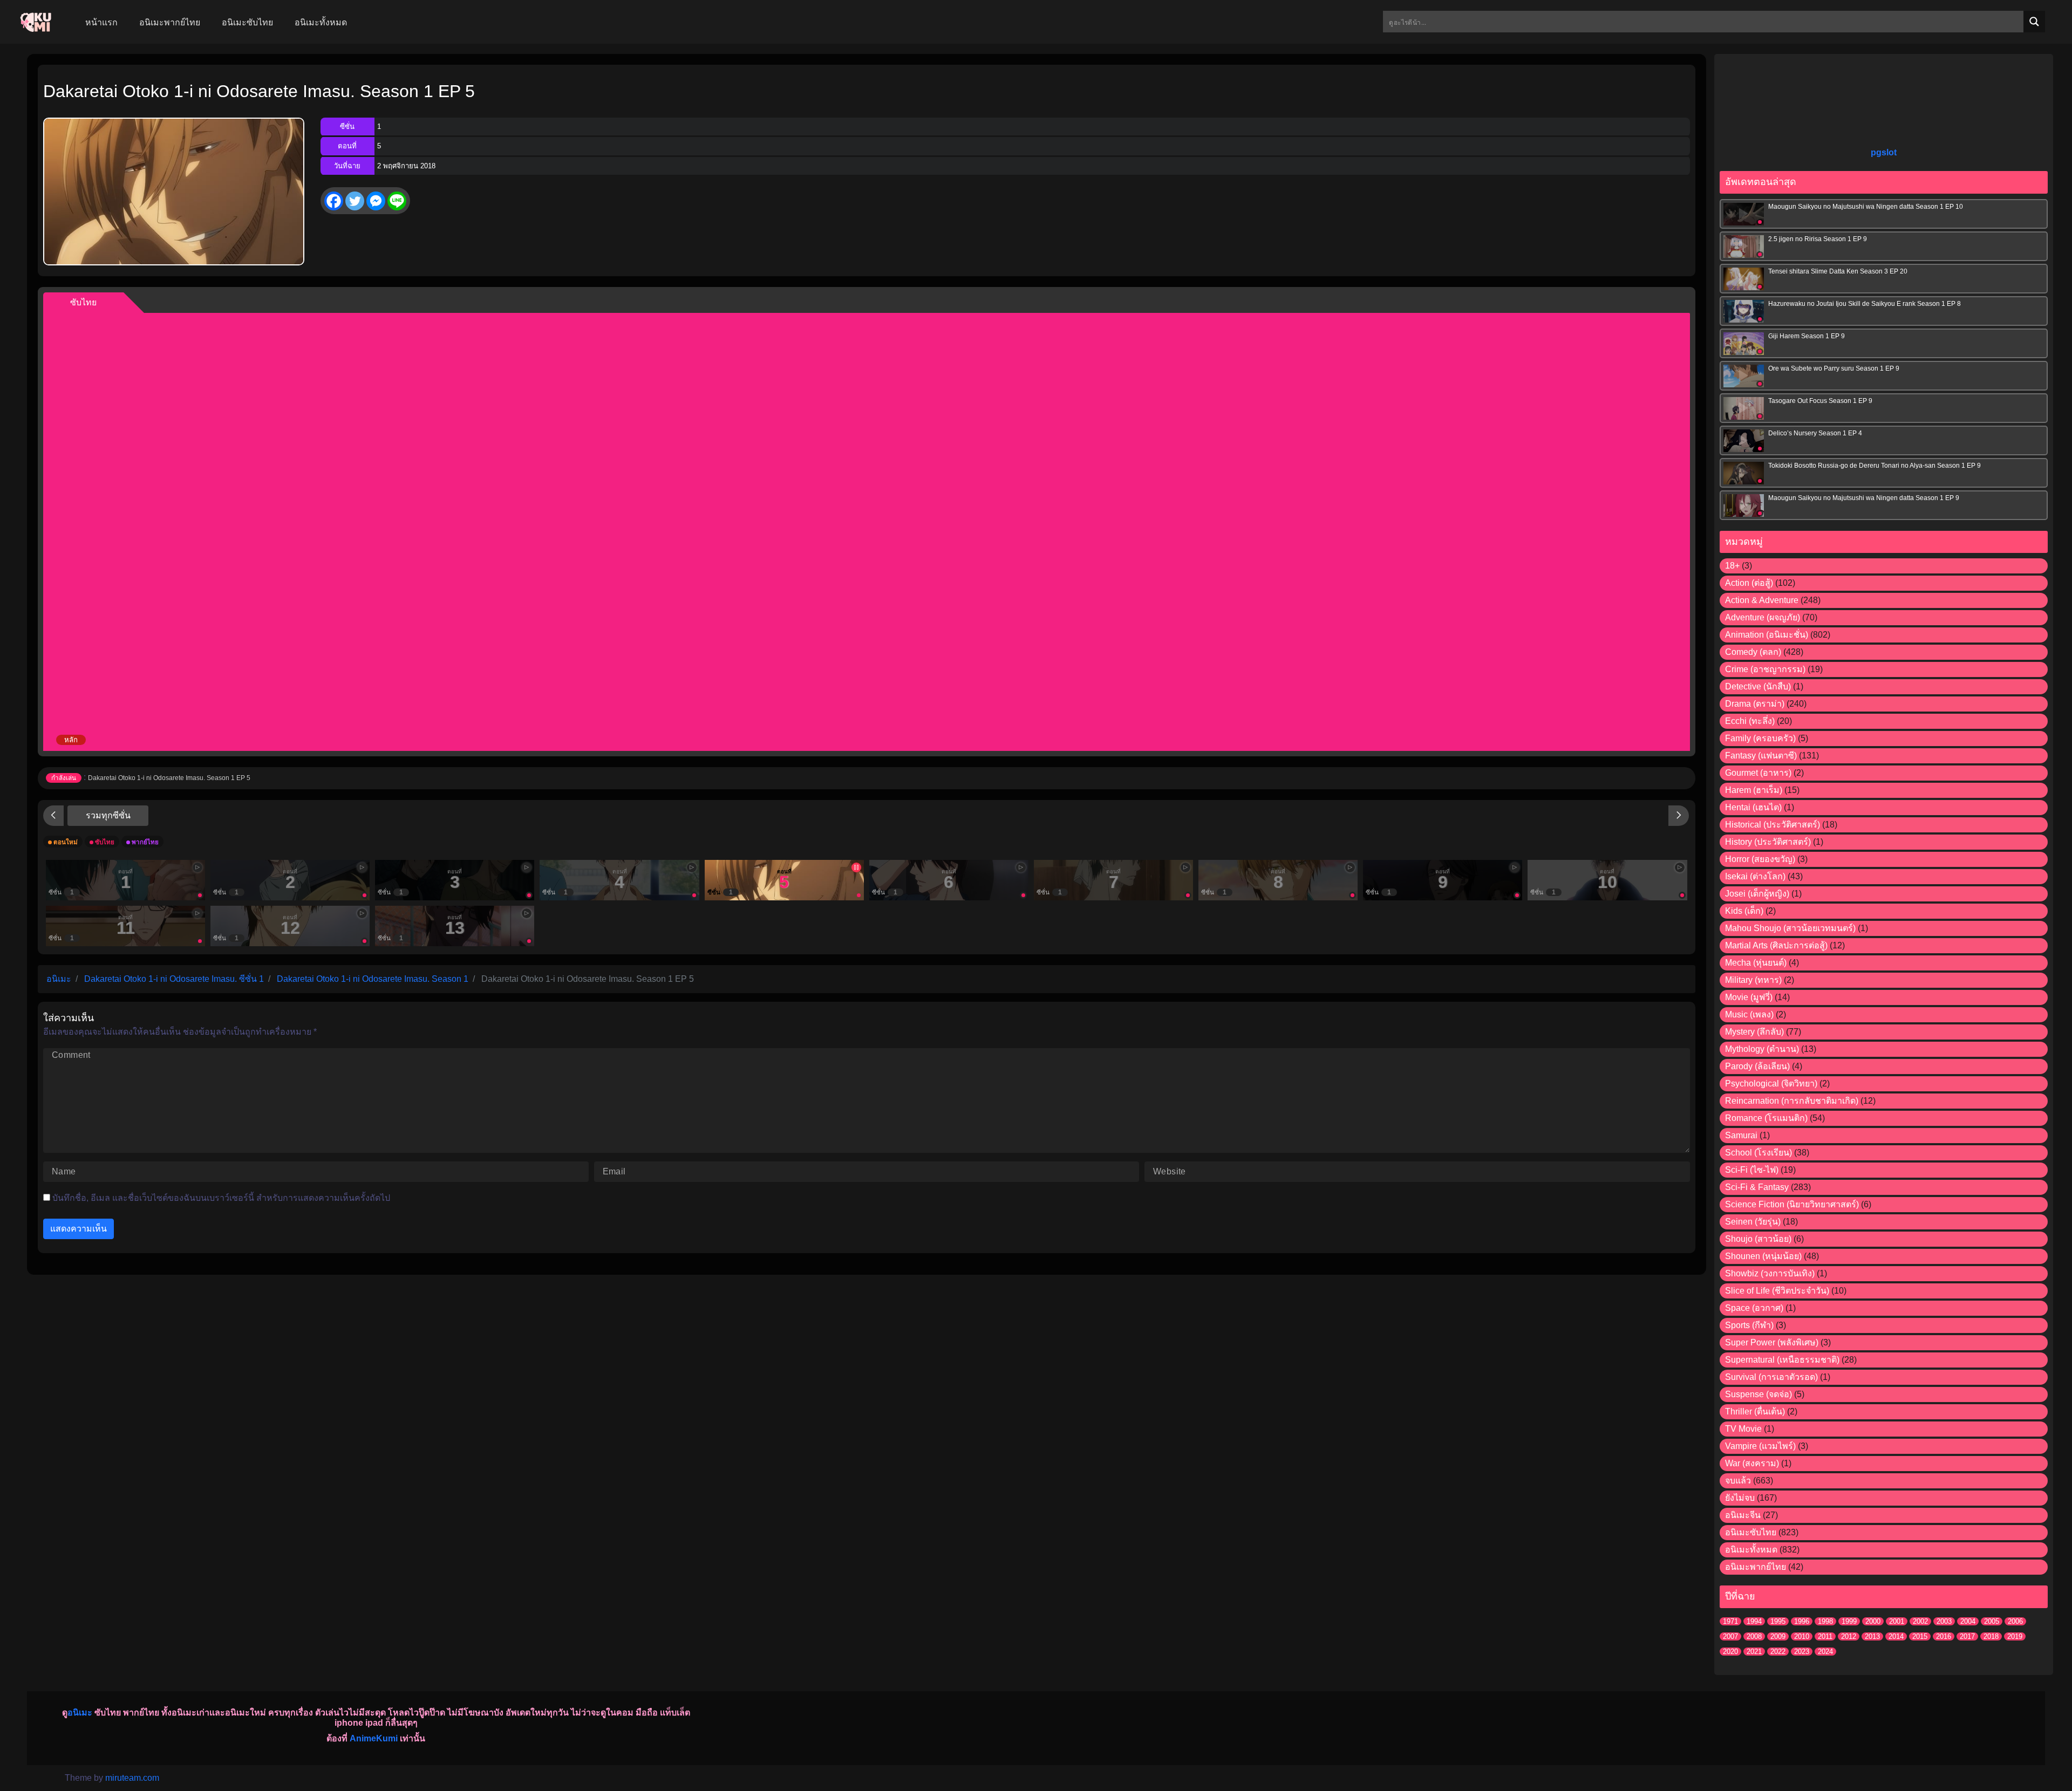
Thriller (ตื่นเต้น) (1755, 1411)
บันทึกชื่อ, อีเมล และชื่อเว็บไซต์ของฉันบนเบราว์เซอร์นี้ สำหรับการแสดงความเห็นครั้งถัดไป (221, 1198)
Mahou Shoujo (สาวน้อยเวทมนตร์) (1790, 928)
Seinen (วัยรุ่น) (1753, 1222)
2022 (1778, 1652)
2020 (1730, 1652)
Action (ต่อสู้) (1749, 583)
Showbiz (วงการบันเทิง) (1770, 1273)
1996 (1802, 1621)
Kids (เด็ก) (1744, 911)
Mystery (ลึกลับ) (1754, 1032)
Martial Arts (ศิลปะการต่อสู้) (1776, 945)
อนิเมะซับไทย (1751, 1532)
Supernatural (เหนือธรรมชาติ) (1782, 1360)
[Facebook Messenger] (376, 201)
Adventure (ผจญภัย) (1763, 617)
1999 (1849, 1621)
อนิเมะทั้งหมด (1751, 1550)
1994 (1754, 1621)
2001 (1897, 1621)
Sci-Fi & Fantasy (1757, 1187)
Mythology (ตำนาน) (1762, 1049)
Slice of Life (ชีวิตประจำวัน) (1777, 1291)
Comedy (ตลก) (1753, 652)
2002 (1920, 1621)
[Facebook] (334, 201)
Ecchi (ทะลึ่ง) (1750, 721)
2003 (1944, 1621)
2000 (1873, 1621)
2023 (1802, 1652)
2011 (1825, 1636)
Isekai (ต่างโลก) (1755, 876)
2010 (1802, 1636)
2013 (1872, 1636)
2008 (1754, 1636)
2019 (2015, 1636)
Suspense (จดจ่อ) (1759, 1394)
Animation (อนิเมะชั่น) (1767, 635)
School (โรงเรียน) (1759, 1153)
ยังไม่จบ (1740, 1498)
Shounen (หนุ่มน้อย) (1763, 1256)
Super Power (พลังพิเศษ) (1772, 1342)
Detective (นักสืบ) (1758, 686)
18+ (1732, 566)
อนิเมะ (80, 1713)
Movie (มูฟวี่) (1749, 997)
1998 (1825, 1621)
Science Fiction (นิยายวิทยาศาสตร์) (1792, 1204)
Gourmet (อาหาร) (1758, 773)
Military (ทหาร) (1753, 980)
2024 (1825, 1652)
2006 (2015, 1621)
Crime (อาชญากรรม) (1765, 669)
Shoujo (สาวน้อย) (1758, 1239)
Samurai (1741, 1135)
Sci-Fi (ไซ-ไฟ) (1752, 1170)
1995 (1778, 1621)
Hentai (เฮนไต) (1753, 807)
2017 (1967, 1636)
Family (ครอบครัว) (1760, 738)
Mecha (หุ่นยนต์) (1756, 963)
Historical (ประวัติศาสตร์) (1773, 825)
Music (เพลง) (1749, 1014)
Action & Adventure (1762, 600)
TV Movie (1743, 1429)
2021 (1754, 1652)
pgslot (1884, 152)
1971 (1730, 1621)
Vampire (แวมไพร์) (1760, 1446)
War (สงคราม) (1752, 1463)
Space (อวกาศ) (1754, 1308)
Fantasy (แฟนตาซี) (1761, 756)
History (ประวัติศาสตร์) (1768, 842)
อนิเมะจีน (1743, 1515)
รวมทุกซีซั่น (108, 815)
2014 (1896, 1636)
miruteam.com (132, 1778)
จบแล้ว (1738, 1481)
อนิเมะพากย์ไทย (1756, 1567)
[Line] (397, 201)
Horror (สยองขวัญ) (1760, 859)
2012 (1849, 1636)
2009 (1778, 1636)
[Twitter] (355, 201)
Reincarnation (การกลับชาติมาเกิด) (1792, 1101)
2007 (1730, 1636)
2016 (1944, 1636)
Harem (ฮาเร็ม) (1754, 790)
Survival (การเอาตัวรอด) (1771, 1377)
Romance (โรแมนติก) (1766, 1118)
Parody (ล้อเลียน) (1757, 1066)
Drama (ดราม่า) (1755, 704)
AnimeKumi (374, 1738)
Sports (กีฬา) (1749, 1325)
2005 (1992, 1621)
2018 (1991, 1636)
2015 (1920, 1636)
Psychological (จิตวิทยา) (1771, 1084)
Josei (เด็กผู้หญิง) (1757, 894)
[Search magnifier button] (2034, 22)
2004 (1968, 1621)
